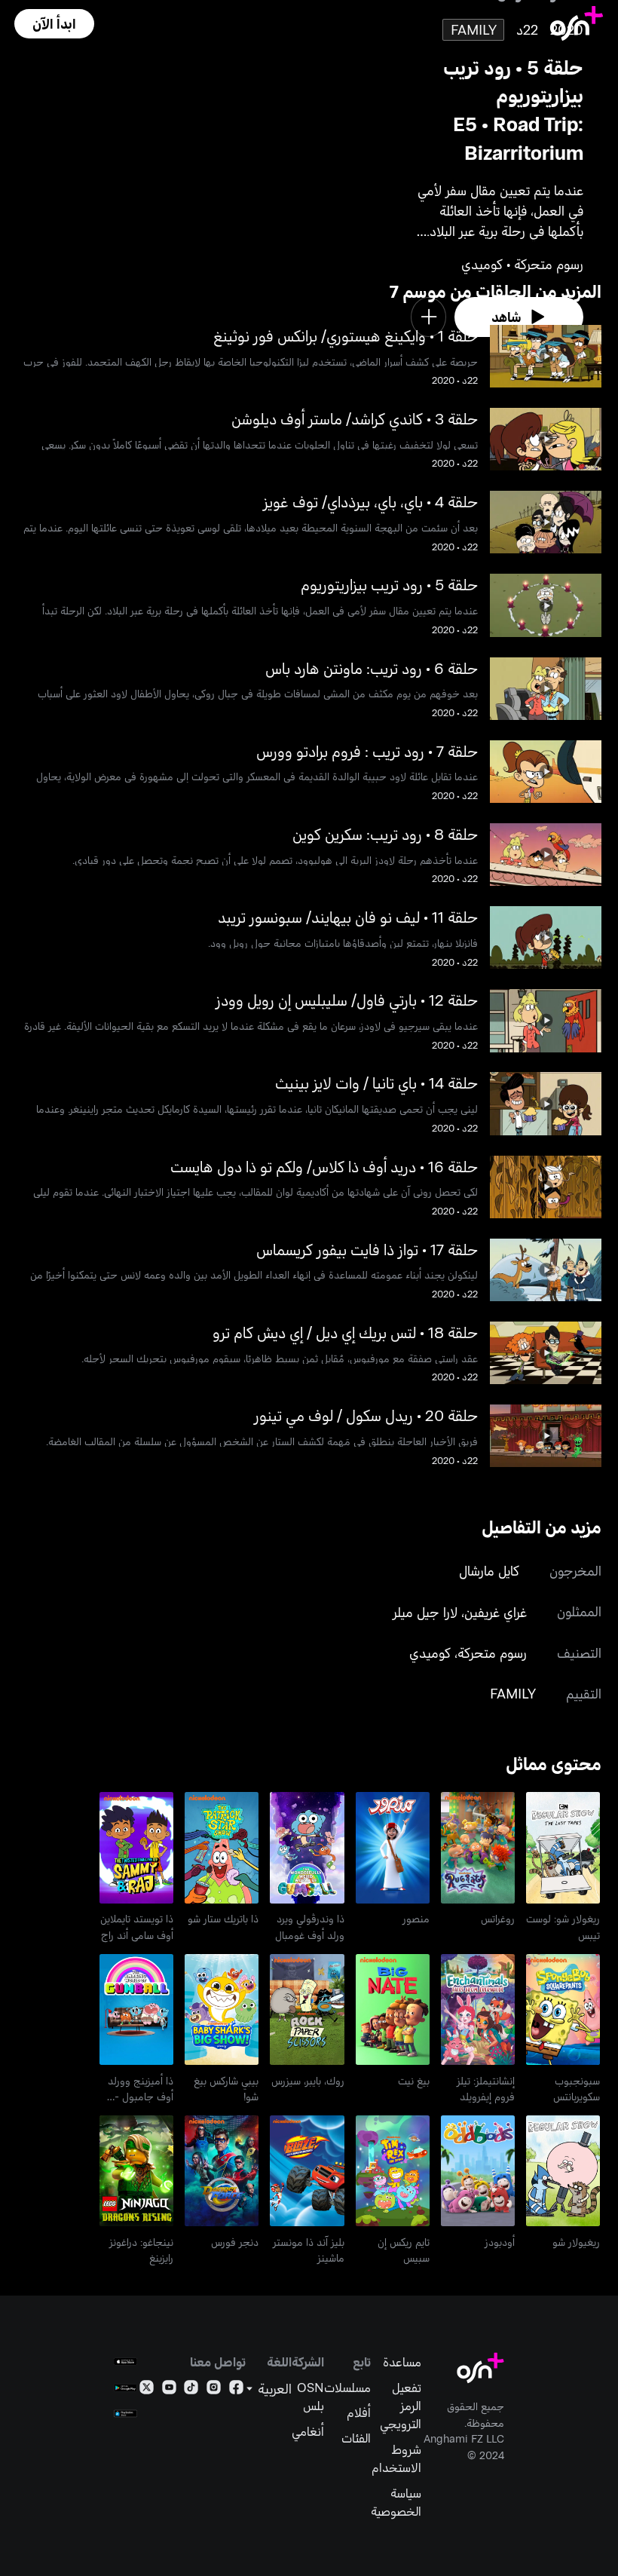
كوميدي (430, 1652)
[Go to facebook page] (236, 2390)
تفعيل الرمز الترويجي (401, 2405)
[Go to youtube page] (169, 2390)
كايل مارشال (489, 1570)
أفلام (359, 2412)
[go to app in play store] (125, 2388)
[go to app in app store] (125, 2362)
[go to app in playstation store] (125, 2414)
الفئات (356, 2437)
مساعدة (402, 2361)
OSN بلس (311, 2396)
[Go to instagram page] (214, 2390)
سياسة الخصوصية (396, 2501)
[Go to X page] (147, 2390)
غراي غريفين (496, 1612)
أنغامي (308, 2431)
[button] (54, 24)
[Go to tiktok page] (191, 2390)
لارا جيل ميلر (425, 1612)
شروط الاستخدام (396, 2458)
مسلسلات (347, 2387)
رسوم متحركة (492, 1652)
